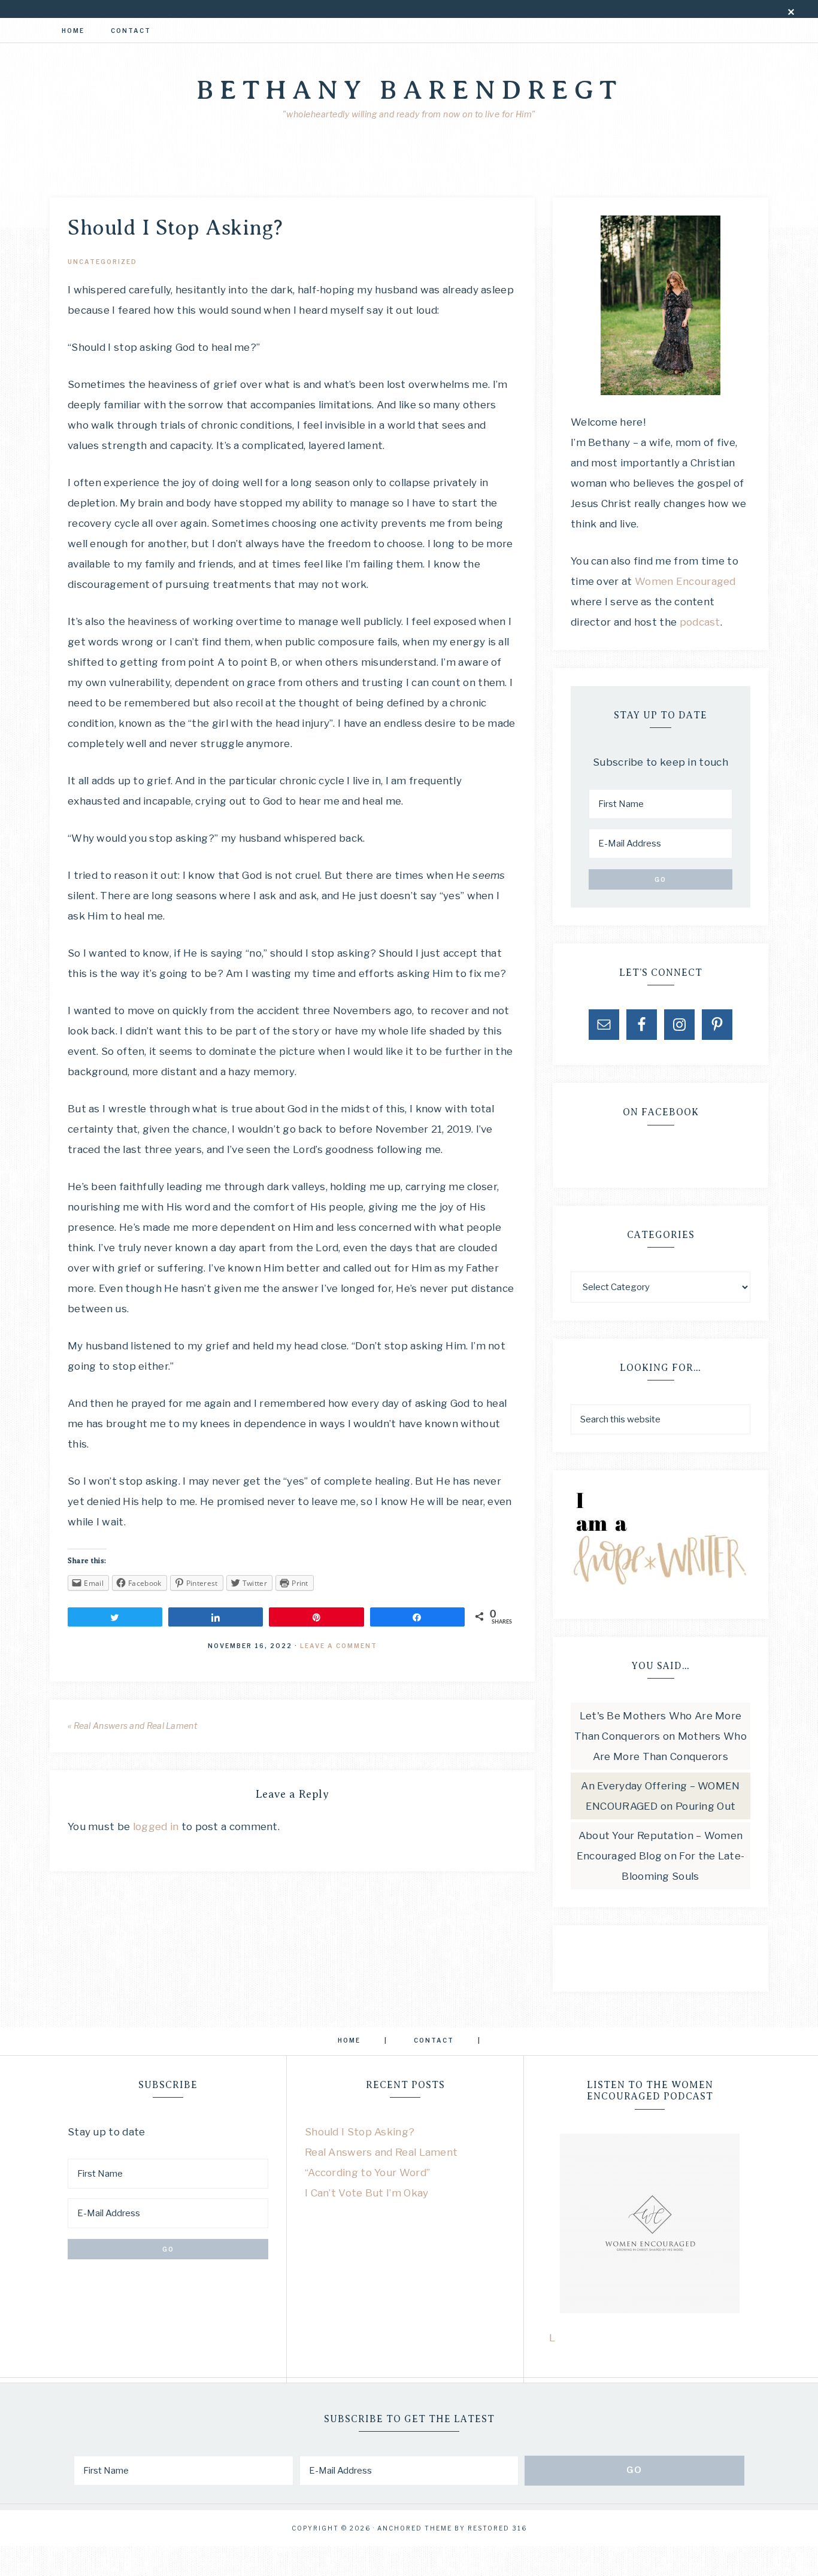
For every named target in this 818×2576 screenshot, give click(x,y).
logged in (156, 1826)
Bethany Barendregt (409, 90)
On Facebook (661, 1112)
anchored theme (415, 2528)
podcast (700, 622)
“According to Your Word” (367, 2173)
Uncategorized (102, 262)
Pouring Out (705, 1806)
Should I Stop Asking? (360, 2132)
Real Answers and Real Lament (381, 2152)
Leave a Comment (339, 1646)
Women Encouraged (685, 581)
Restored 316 (497, 2528)
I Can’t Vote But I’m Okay (367, 2193)
